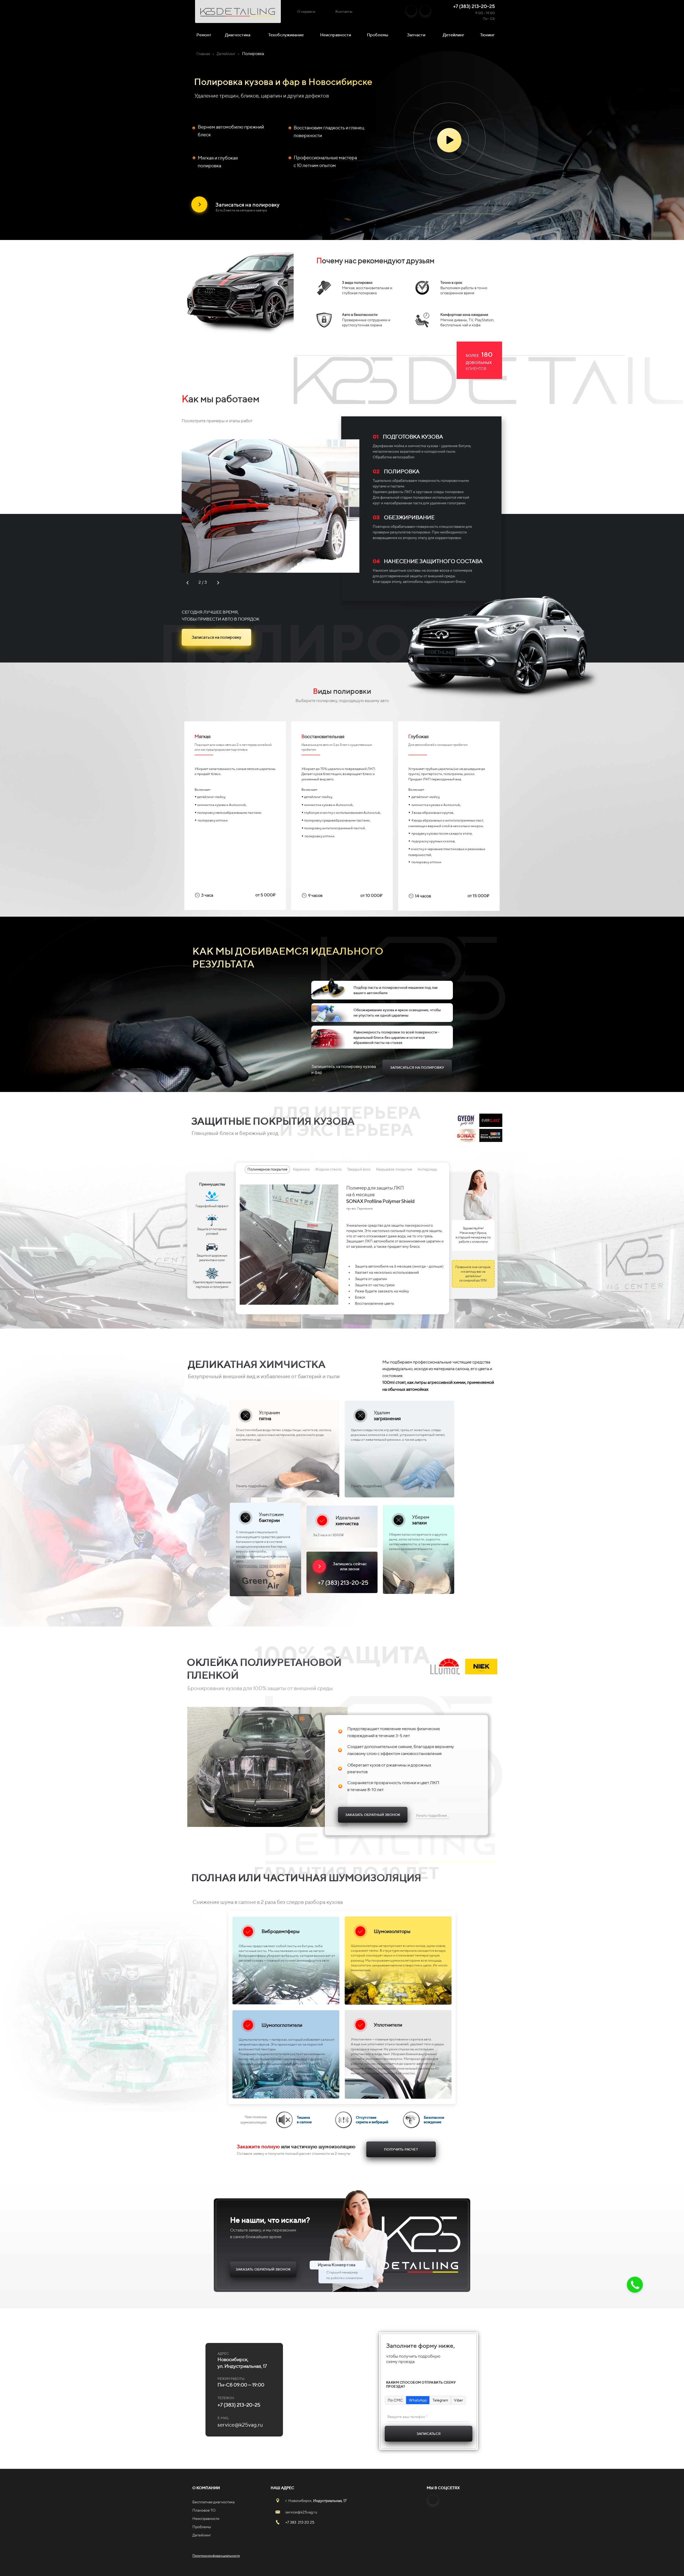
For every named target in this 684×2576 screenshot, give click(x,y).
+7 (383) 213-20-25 (474, 6)
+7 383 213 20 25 (300, 2522)
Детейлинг (454, 35)
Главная (203, 54)
